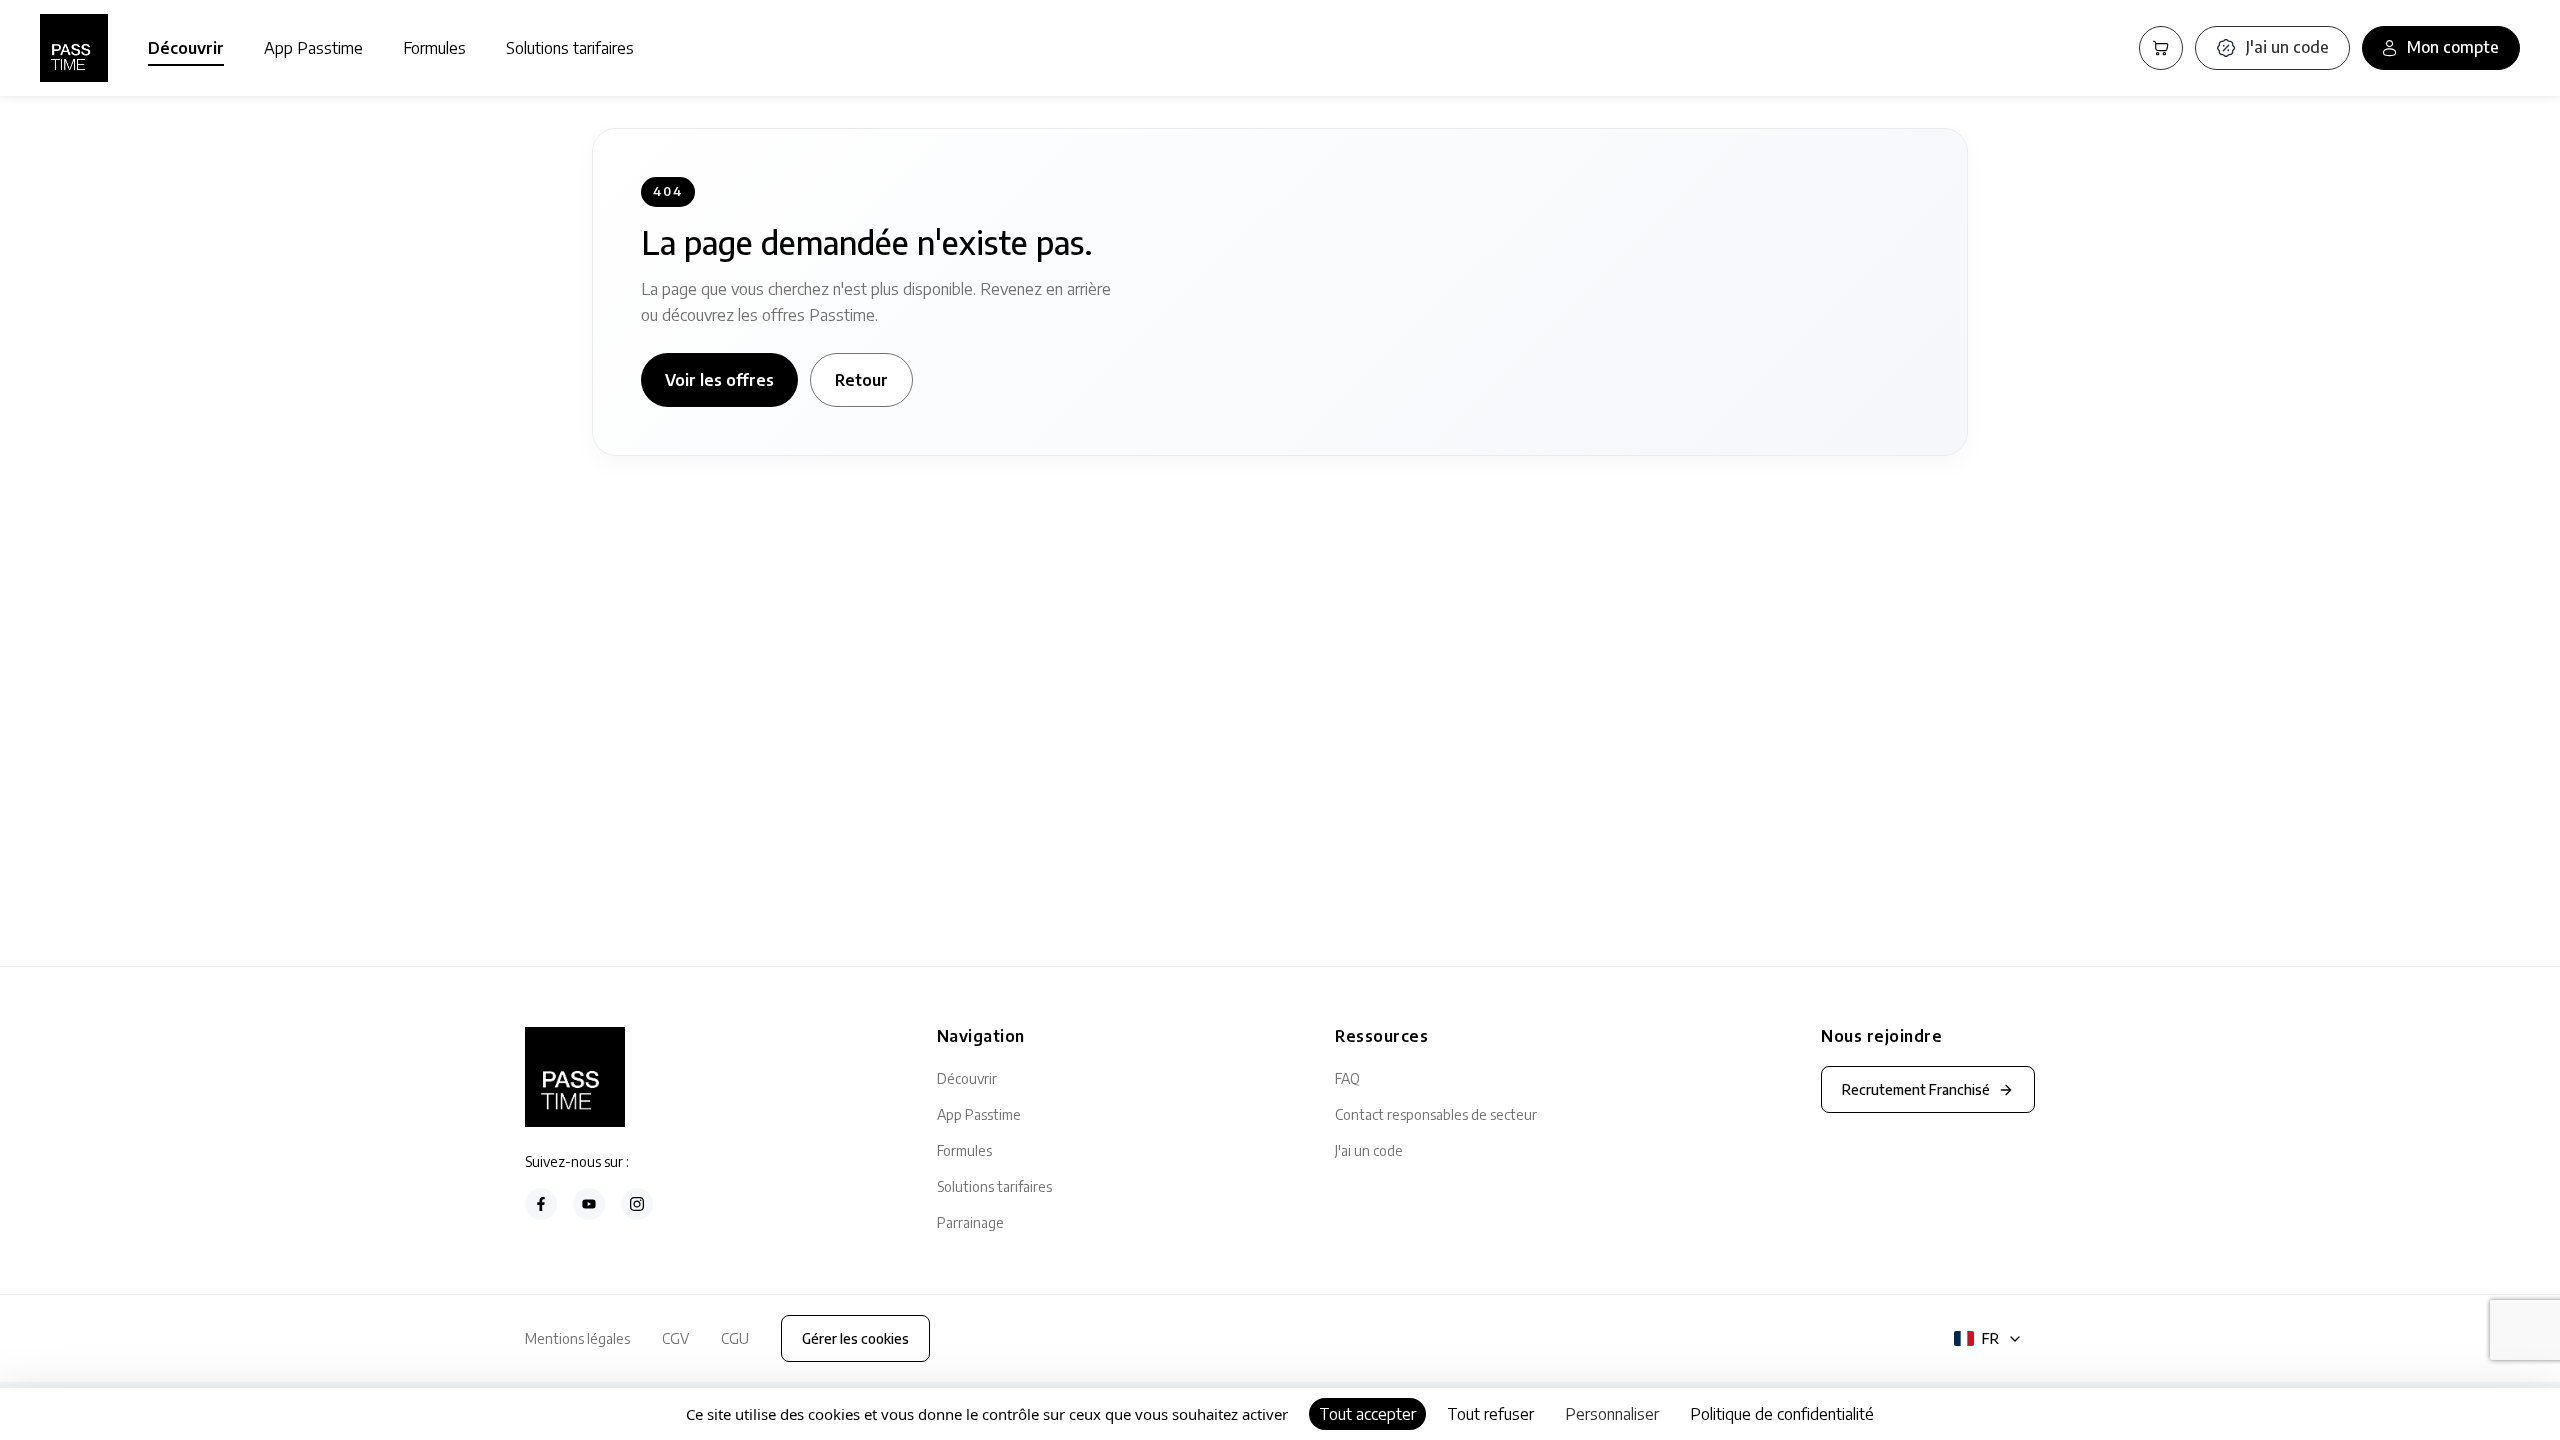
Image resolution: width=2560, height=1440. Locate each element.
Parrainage (970, 1222)
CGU (735, 1338)
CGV (675, 1338)
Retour (861, 380)
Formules (434, 48)
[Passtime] (74, 48)
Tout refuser (1490, 1414)
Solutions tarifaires (570, 48)
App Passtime (313, 48)
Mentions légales (577, 1338)
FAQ (1347, 1078)
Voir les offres (719, 380)
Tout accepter (1367, 1414)
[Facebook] (541, 1204)
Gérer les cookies (855, 1338)
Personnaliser (1612, 1414)
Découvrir (186, 48)
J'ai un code (1369, 1150)
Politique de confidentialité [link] (1782, 1414)
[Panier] (2161, 48)
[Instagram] (637, 1204)
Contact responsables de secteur (1436, 1114)
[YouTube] (589, 1204)
